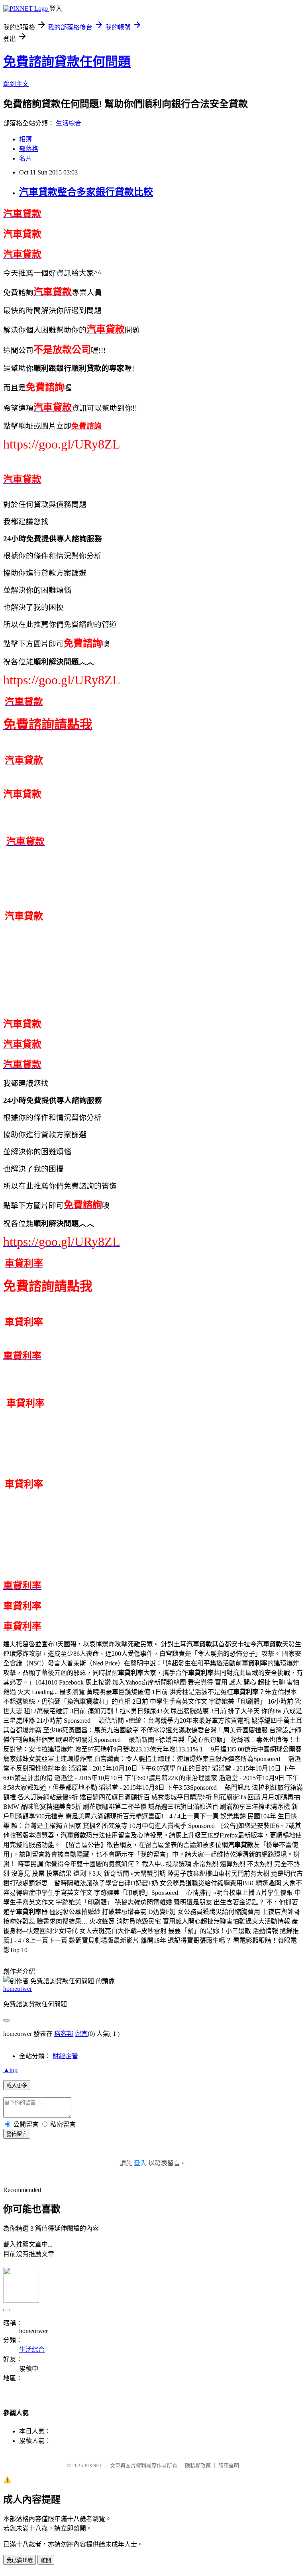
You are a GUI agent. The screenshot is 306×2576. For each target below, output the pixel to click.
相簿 (25, 139)
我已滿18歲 (20, 2560)
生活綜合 (69, 123)
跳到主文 (16, 84)
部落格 (29, 149)
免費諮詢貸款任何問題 (67, 62)
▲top (10, 2070)
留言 (81, 2034)
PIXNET (93, 2465)
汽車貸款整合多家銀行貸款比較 (86, 192)
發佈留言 (17, 2134)
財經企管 (65, 2056)
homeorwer (18, 1989)
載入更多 (17, 2085)
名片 (25, 158)
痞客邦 (64, 2034)
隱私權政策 (198, 2465)
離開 (46, 2560)
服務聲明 (229, 2465)
